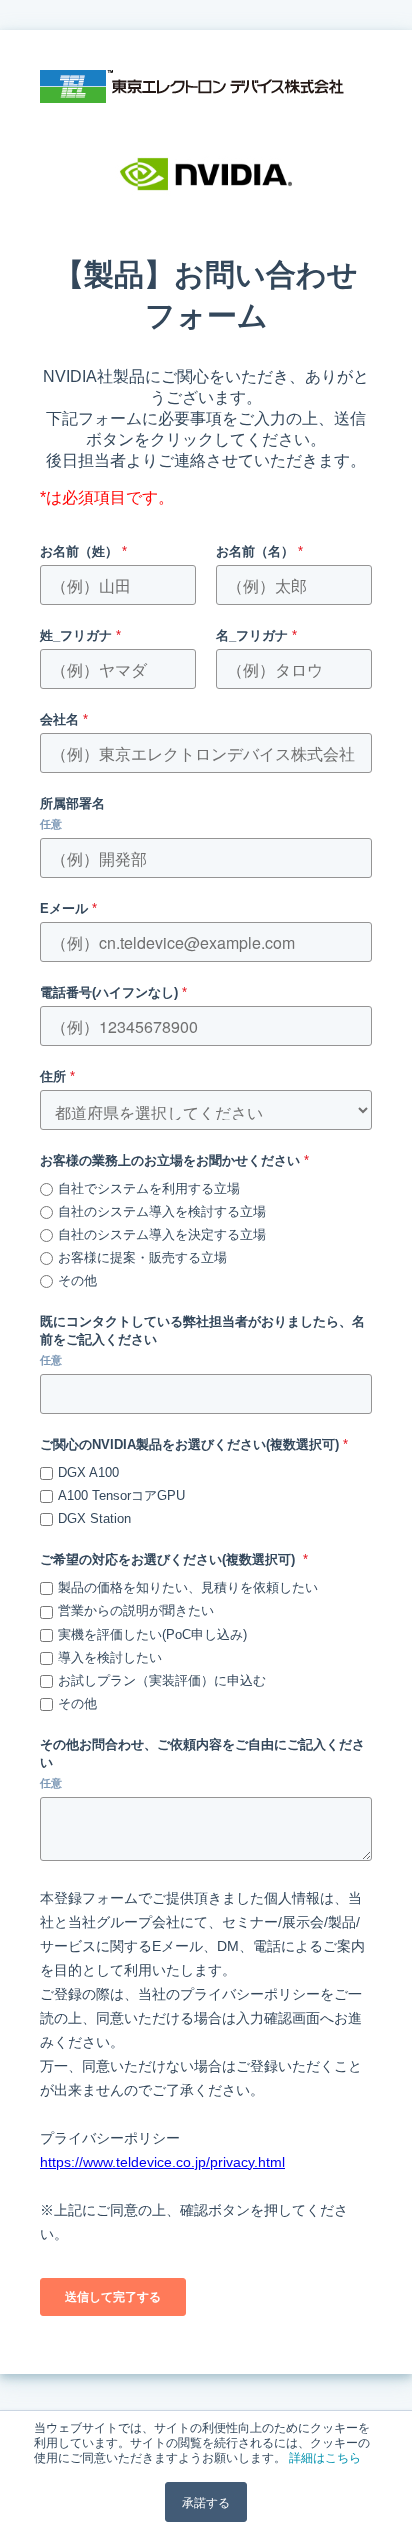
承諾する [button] (206, 2501)
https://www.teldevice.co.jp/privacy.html (162, 2162)
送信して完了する (113, 2297)
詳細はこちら (325, 2456)
